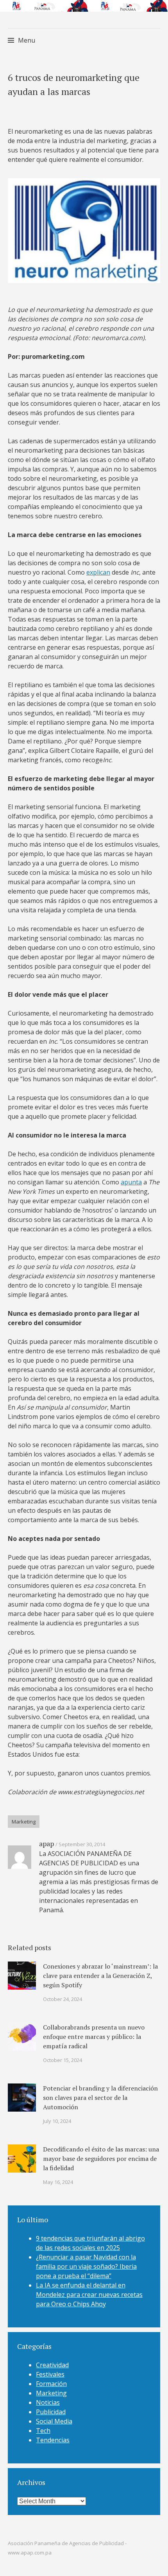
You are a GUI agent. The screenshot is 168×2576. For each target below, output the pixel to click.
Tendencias (53, 2440)
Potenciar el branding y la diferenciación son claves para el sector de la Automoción (100, 2098)
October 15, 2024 (63, 2060)
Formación (51, 2384)
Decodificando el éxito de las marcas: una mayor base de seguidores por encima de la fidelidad (101, 2159)
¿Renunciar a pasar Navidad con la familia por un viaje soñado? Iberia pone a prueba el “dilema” (86, 2266)
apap (46, 1843)
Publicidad (51, 2412)
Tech (43, 2431)
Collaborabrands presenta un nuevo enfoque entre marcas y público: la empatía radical (94, 2037)
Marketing (24, 1822)
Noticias (48, 2402)
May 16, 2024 (58, 2182)
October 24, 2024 (63, 1999)
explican (98, 572)
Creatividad (52, 2365)
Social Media (54, 2421)
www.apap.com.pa (30, 2553)
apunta (131, 1182)
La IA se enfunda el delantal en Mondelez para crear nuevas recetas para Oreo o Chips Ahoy (89, 2295)
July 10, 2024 (57, 2121)
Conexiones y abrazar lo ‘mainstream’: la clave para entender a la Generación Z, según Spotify (100, 1976)
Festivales (50, 2374)
